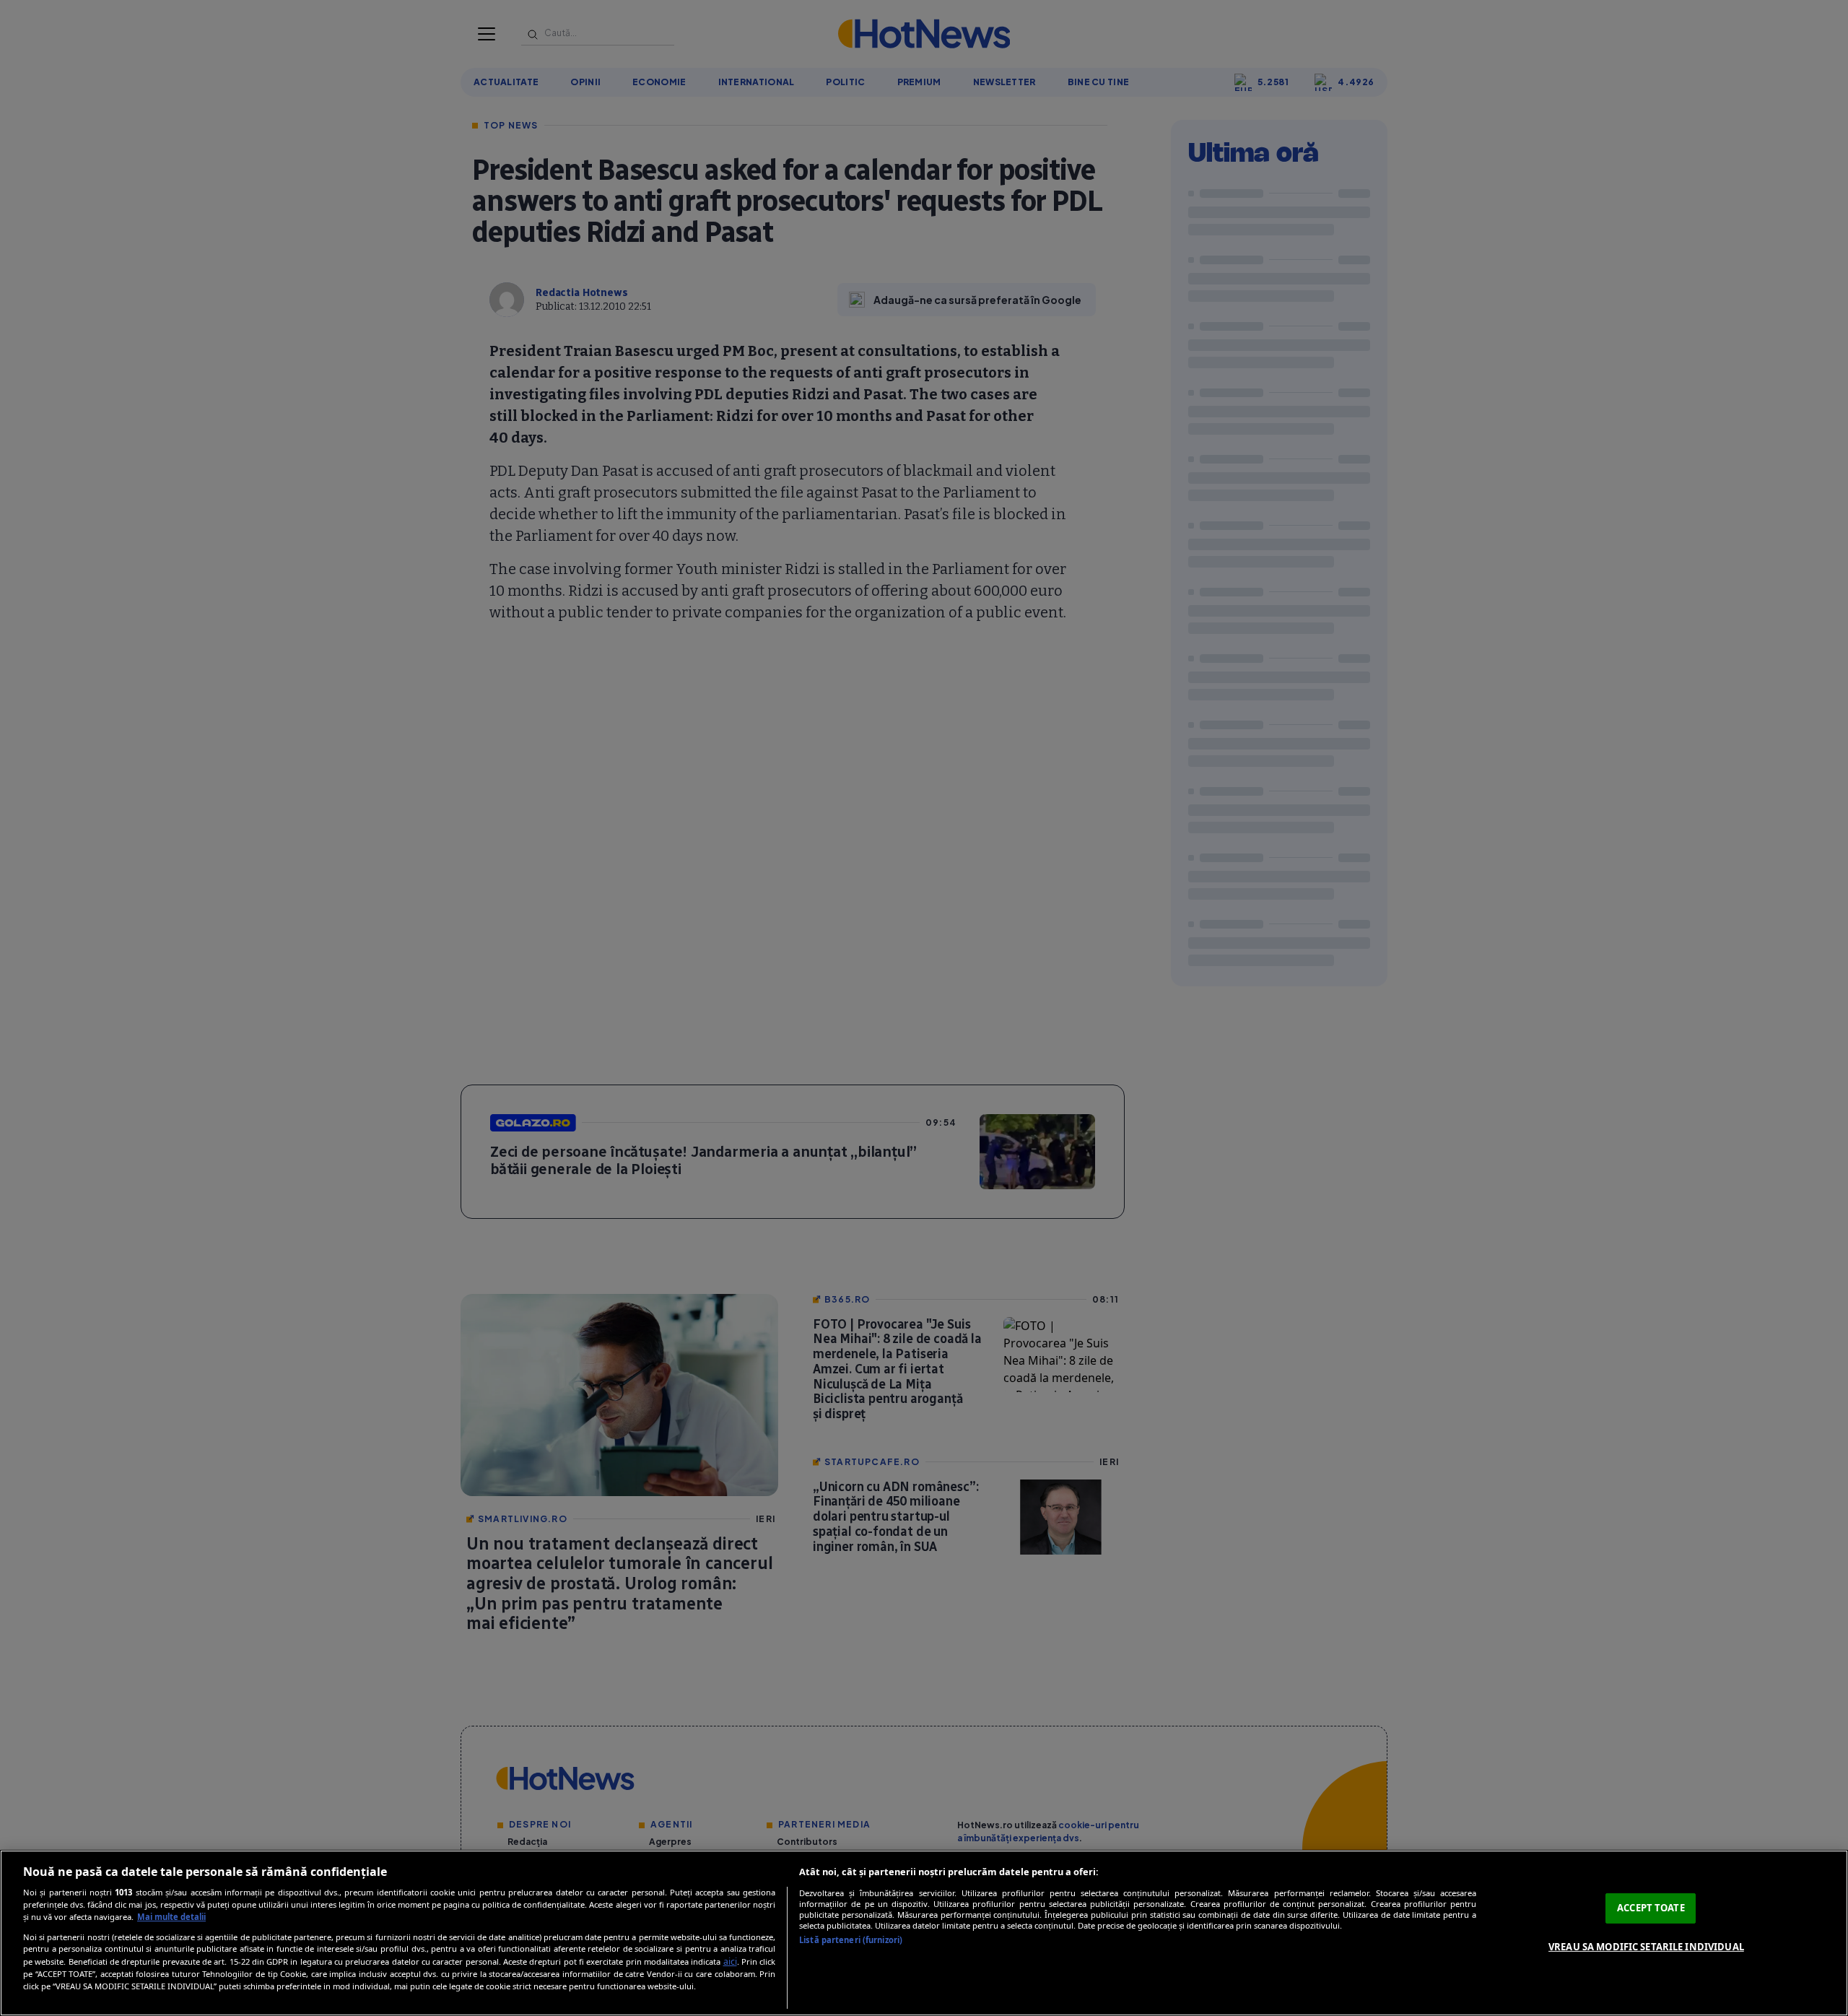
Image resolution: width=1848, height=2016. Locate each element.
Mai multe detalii (171, 1917)
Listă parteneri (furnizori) (851, 1940)
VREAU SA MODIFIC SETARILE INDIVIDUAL (1646, 1947)
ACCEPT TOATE (1651, 1908)
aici (730, 1961)
